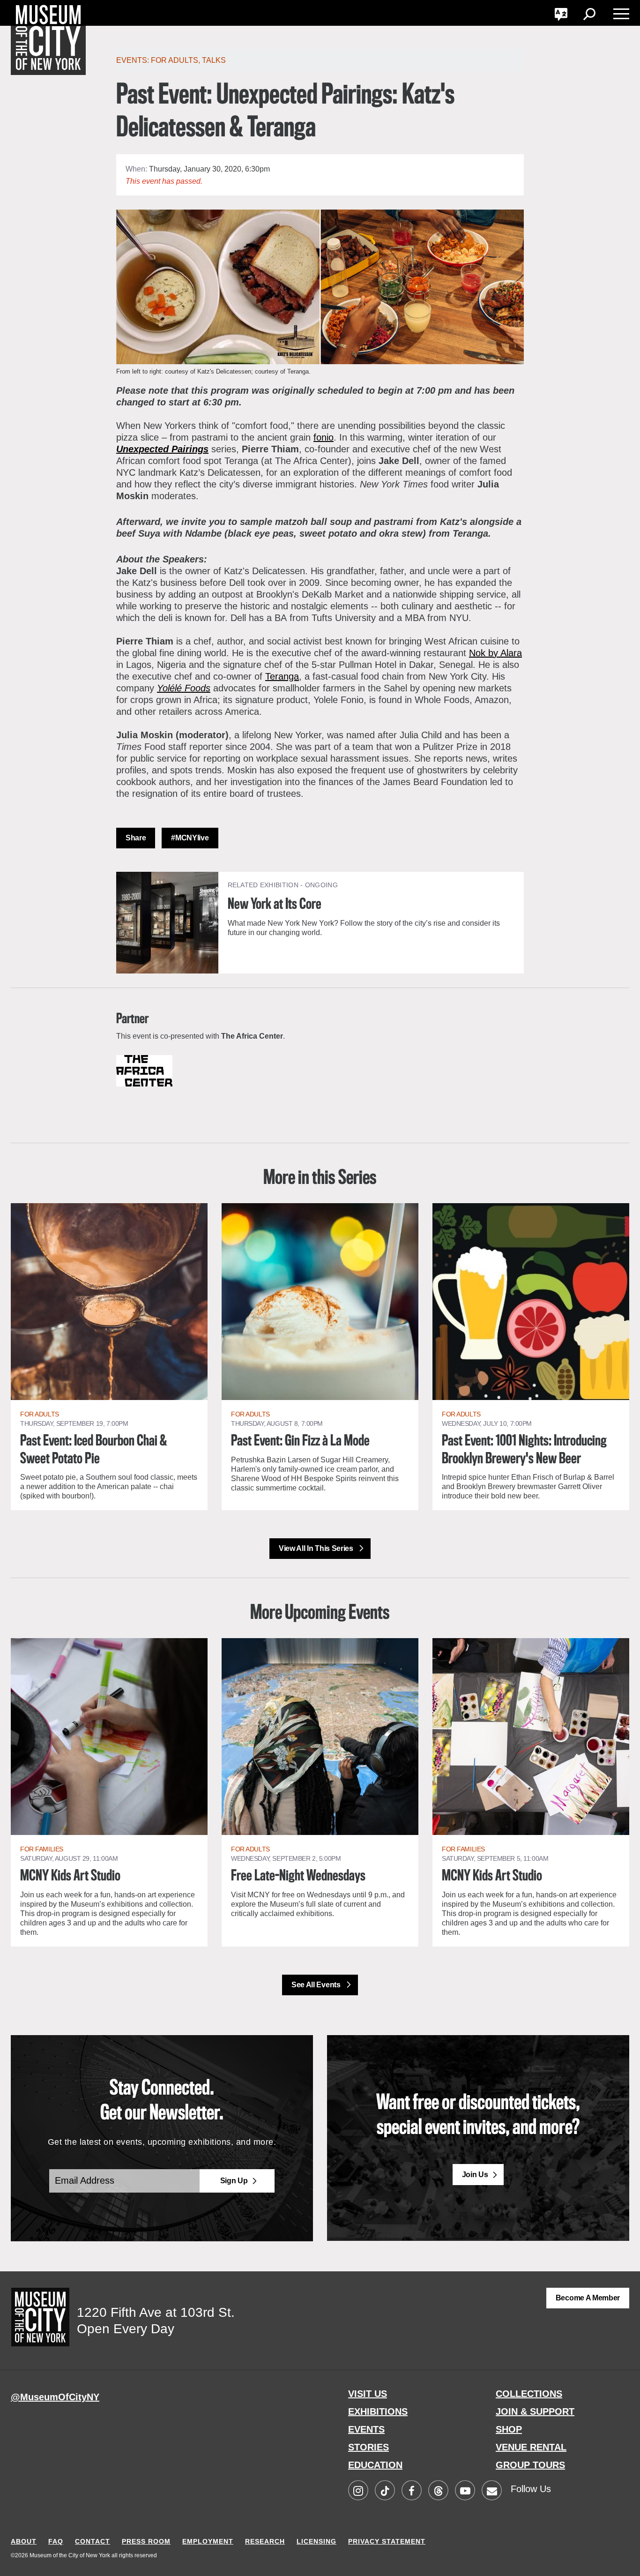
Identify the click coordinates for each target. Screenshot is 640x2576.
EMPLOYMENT (208, 2541)
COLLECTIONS (529, 2394)
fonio (324, 437)
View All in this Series (317, 1548)
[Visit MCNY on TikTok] (385, 2491)
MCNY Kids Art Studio (70, 1876)
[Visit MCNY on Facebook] (411, 2491)
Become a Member (588, 2298)
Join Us (475, 2175)
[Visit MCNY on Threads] (438, 2491)
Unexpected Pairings (162, 449)
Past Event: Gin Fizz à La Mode (300, 1441)
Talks (214, 60)
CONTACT (93, 2541)
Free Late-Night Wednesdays (298, 1876)
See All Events (317, 1985)
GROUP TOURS (530, 2465)
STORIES (368, 2447)
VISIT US (368, 2394)
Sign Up (234, 2181)
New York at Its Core (275, 905)
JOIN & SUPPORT (535, 2411)
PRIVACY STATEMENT (387, 2541)
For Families (42, 1849)
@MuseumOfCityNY (55, 2397)
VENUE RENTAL (531, 2447)
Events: (134, 60)
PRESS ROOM (146, 2541)
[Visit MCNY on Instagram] (358, 2491)
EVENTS (366, 2429)
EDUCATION (375, 2465)
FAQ (56, 2541)
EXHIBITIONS (378, 2411)
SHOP (509, 2429)
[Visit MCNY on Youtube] (465, 2491)
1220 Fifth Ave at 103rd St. (156, 2312)
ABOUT (24, 2541)
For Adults (175, 60)
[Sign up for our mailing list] (491, 2491)
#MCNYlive (190, 838)
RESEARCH (265, 2541)
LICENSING (316, 2541)
